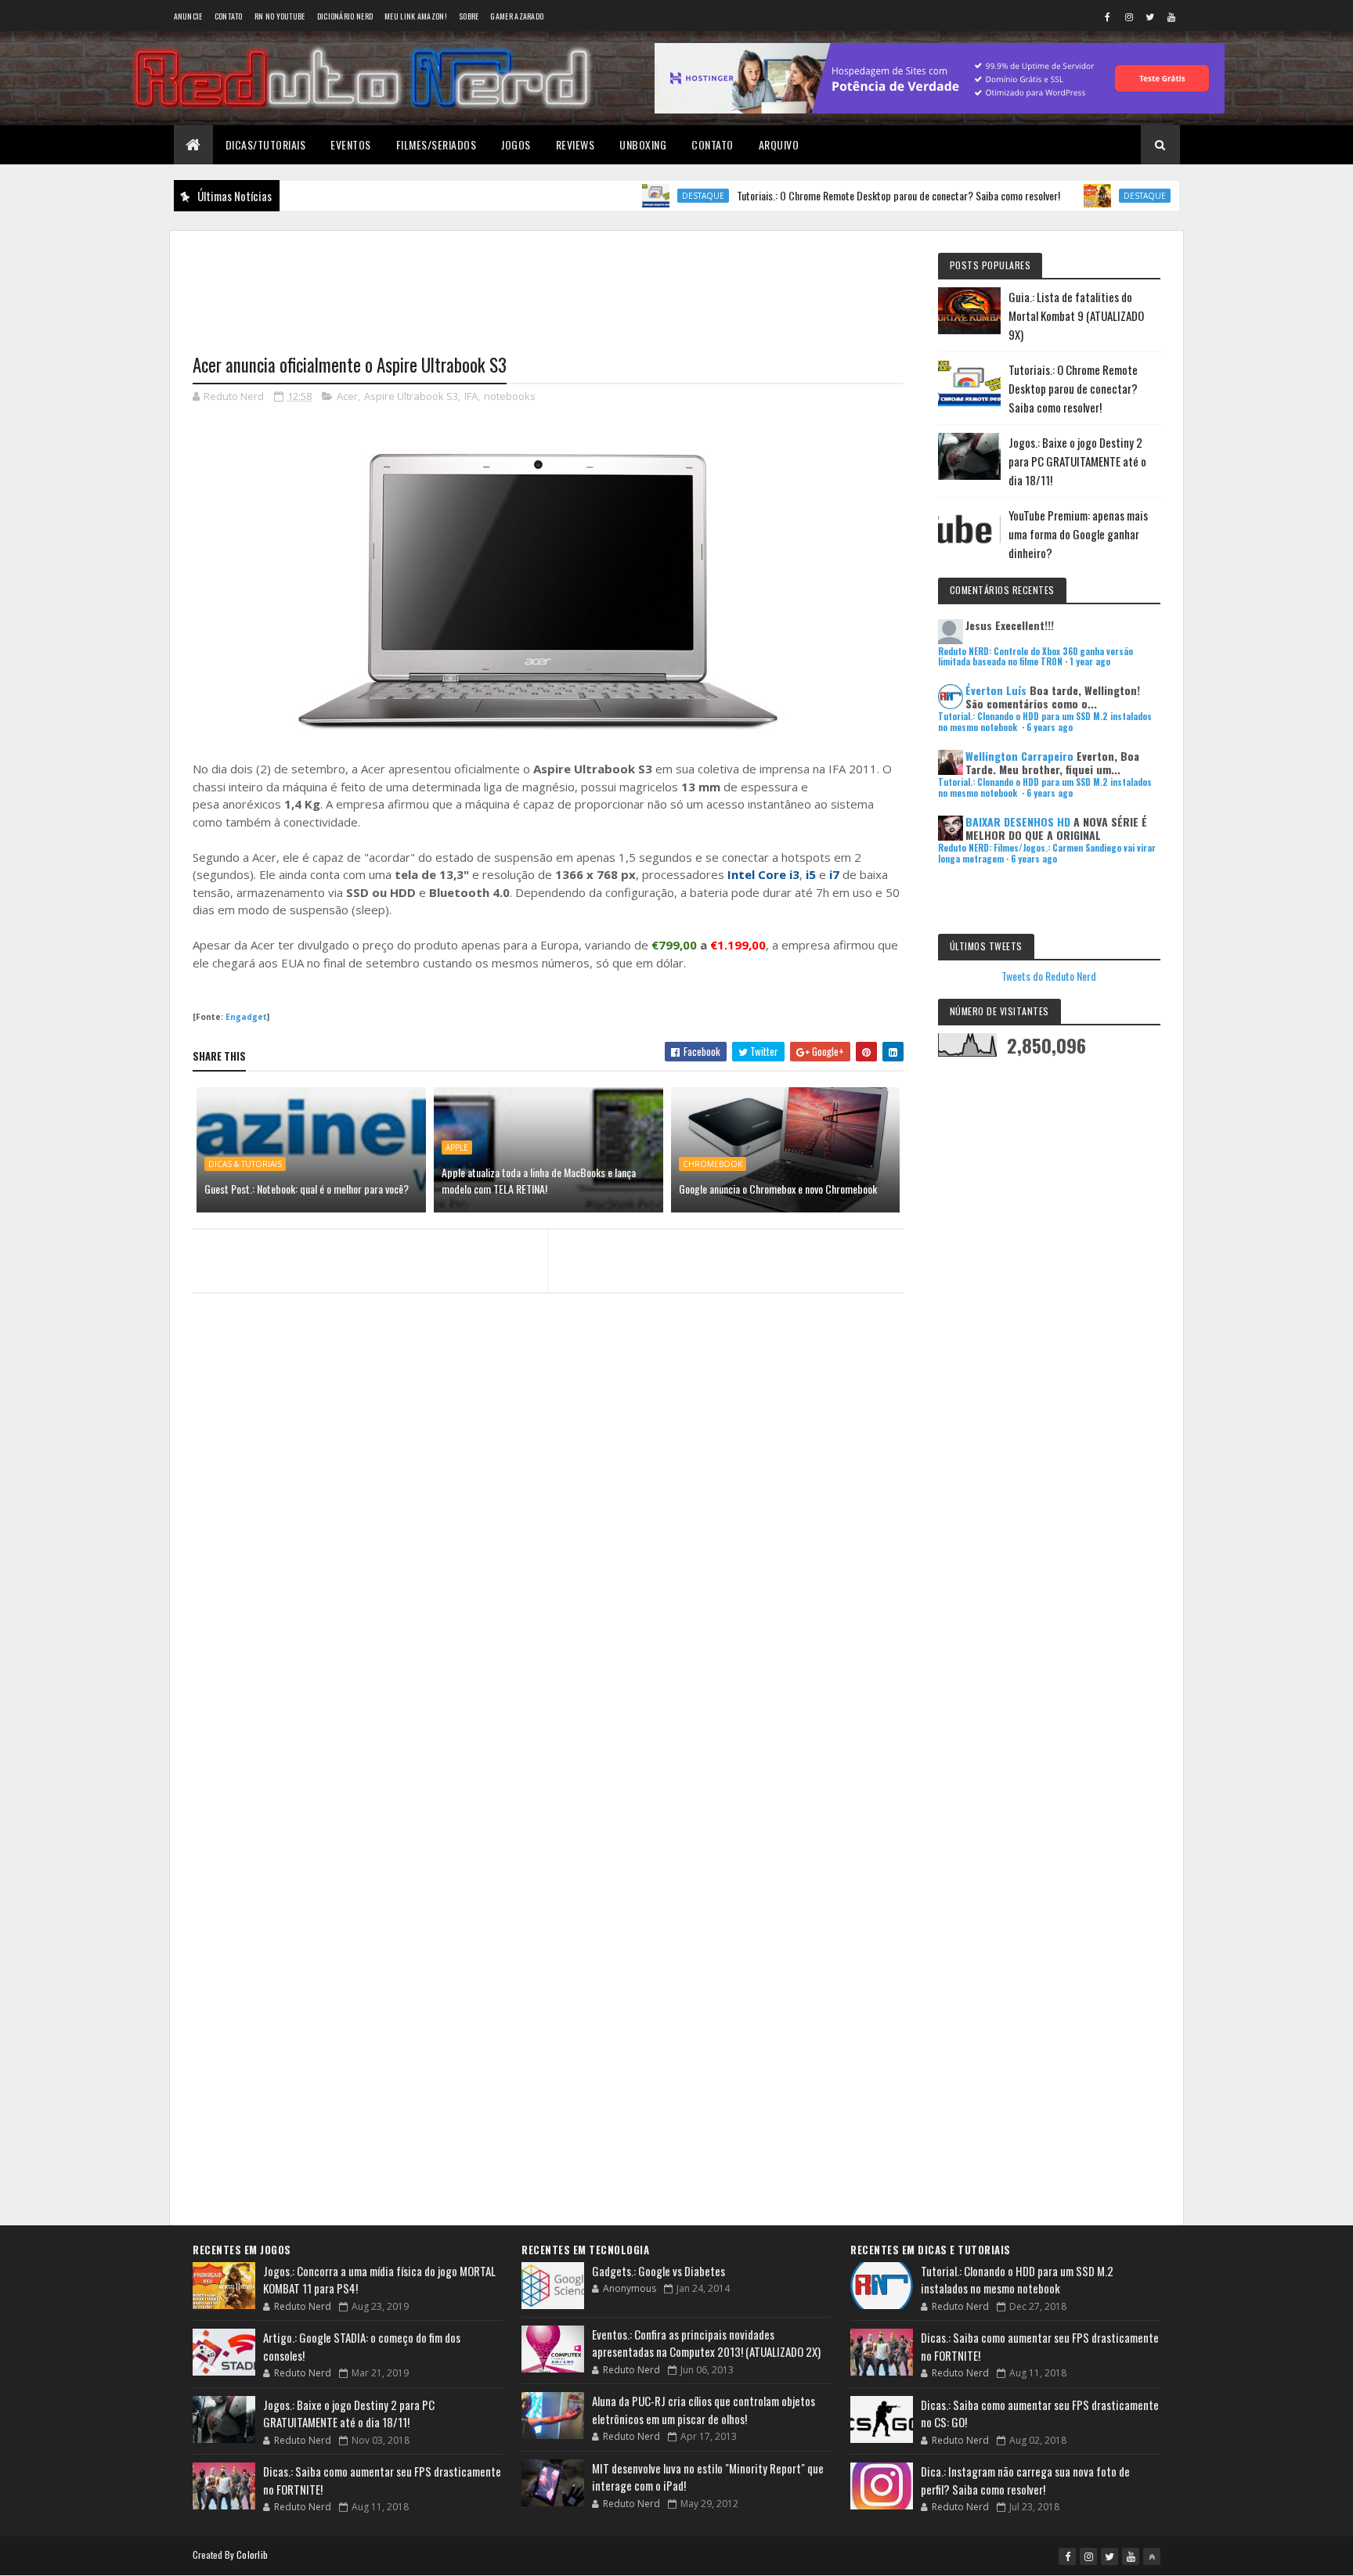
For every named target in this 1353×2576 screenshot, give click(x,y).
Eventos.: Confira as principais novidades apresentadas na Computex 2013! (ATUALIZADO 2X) (706, 2343)
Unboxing (643, 144)
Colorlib (252, 2554)
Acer (347, 396)
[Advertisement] (548, 283)
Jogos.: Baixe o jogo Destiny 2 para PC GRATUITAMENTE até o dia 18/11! (1077, 461)
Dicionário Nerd (345, 16)
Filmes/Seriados (437, 144)
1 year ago (1090, 661)
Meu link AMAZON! (416, 16)
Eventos (351, 144)
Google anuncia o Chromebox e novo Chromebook (778, 1189)
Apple (457, 1147)
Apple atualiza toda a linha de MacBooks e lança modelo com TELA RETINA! (539, 1180)
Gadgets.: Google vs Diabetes (658, 2271)
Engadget (246, 1017)
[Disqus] (548, 1608)
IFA (471, 396)
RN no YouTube (280, 16)
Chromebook (713, 1164)
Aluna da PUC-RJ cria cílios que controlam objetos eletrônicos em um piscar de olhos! (704, 2410)
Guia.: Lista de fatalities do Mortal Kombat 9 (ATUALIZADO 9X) (1076, 315)
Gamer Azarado (517, 16)
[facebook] (1108, 16)
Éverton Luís (996, 690)
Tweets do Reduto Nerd (1049, 976)
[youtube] (1171, 16)
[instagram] (1129, 16)
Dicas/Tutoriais (266, 144)
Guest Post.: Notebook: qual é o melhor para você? (307, 1189)
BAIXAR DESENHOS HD (1018, 821)
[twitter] (1150, 16)
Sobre (469, 16)
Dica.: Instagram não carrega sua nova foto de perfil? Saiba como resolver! (1025, 2480)
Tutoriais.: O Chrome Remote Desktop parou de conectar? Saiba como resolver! (845, 195)
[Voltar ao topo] (1152, 2556)
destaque (650, 196)
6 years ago (1050, 727)
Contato (229, 16)
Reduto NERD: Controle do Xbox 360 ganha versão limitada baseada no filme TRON (1035, 656)
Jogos (516, 144)
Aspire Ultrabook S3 (411, 396)
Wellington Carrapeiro (1019, 756)
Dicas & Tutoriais (245, 1164)
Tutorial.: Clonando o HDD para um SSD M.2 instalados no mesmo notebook (1017, 2280)
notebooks (510, 396)
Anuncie (188, 16)
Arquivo (779, 144)
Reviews (575, 144)
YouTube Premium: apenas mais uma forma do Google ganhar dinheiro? (1078, 534)
